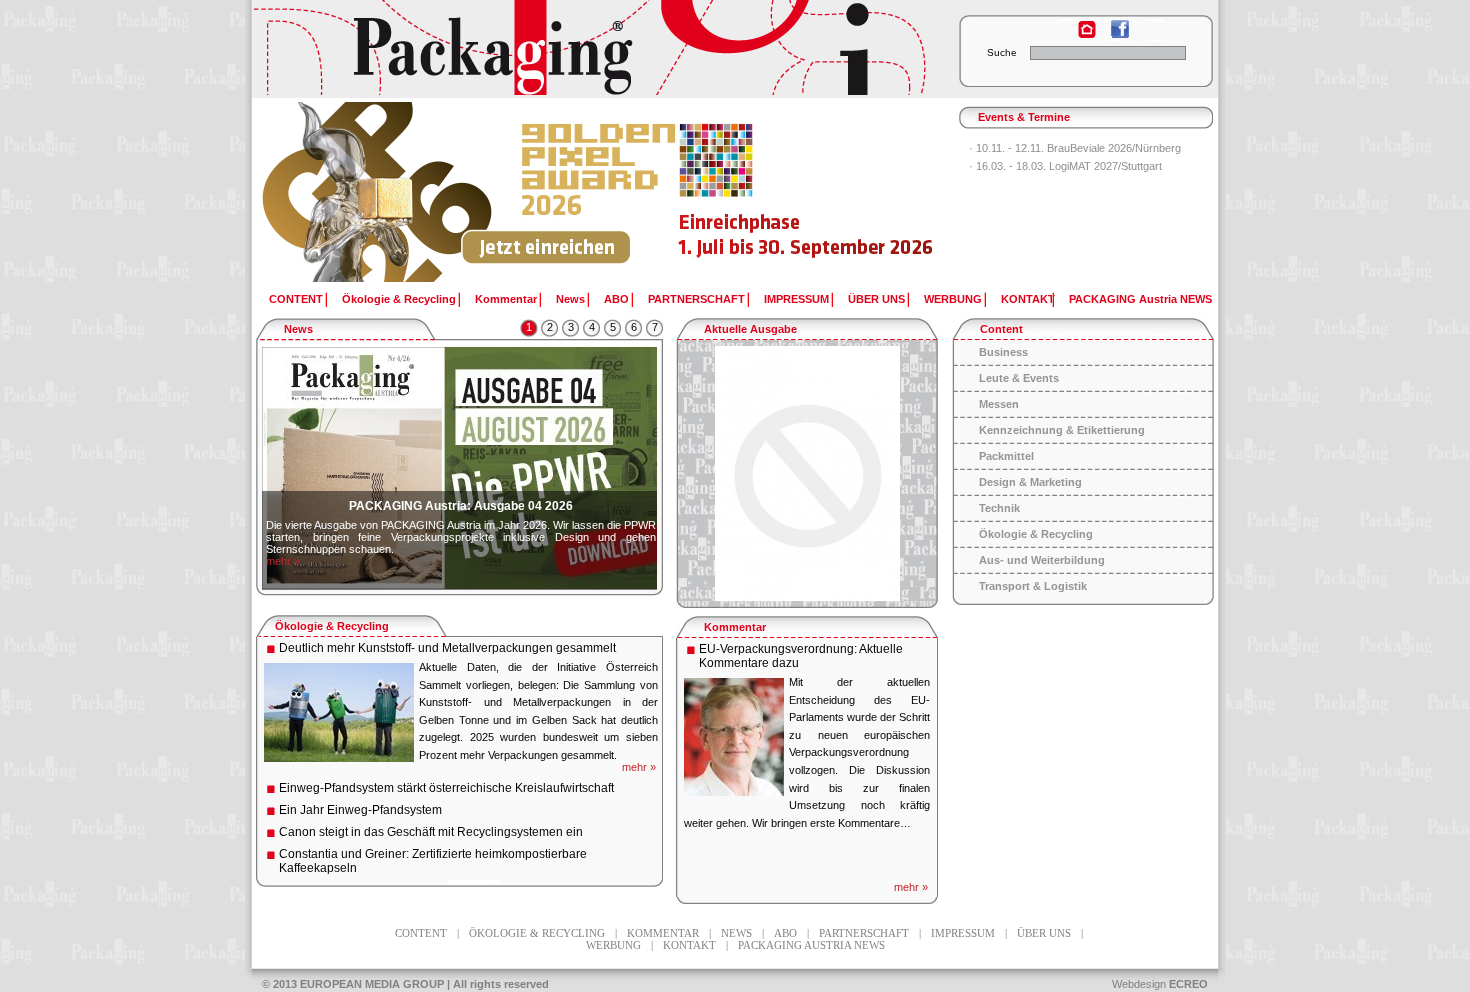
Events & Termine (1024, 117)
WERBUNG (953, 299)
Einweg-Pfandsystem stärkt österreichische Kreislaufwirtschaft (446, 788)
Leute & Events (1019, 378)
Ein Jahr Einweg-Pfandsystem (360, 810)
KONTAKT (1028, 299)
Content (1001, 329)
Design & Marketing (1030, 482)
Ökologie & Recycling (399, 299)
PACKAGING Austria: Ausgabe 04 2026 (461, 506)
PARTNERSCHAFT (696, 299)
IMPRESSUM (796, 299)
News (570, 299)
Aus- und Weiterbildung (1042, 560)
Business (1003, 352)
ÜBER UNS (876, 299)
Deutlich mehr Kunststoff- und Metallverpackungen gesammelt (447, 648)
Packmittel (1006, 456)
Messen (999, 404)
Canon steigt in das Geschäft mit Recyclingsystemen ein (431, 832)
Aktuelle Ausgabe (750, 329)
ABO (616, 299)
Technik (999, 508)
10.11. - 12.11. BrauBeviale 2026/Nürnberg (1078, 148)
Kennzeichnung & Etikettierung (1062, 430)
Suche (1002, 52)
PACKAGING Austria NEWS (1140, 299)
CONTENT (296, 299)
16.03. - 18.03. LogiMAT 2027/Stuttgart (1069, 166)
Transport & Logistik (1033, 586)
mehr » (283, 561)
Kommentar (506, 299)
